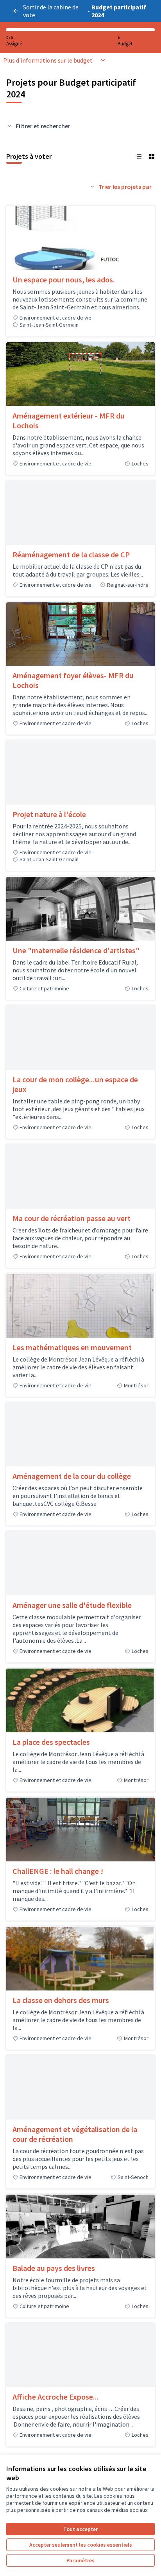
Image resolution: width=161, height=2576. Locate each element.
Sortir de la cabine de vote (51, 11)
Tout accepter (80, 2529)
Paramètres (80, 2560)
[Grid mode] (152, 156)
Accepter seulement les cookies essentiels (81, 2545)
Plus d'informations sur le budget (48, 60)
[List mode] (139, 156)
